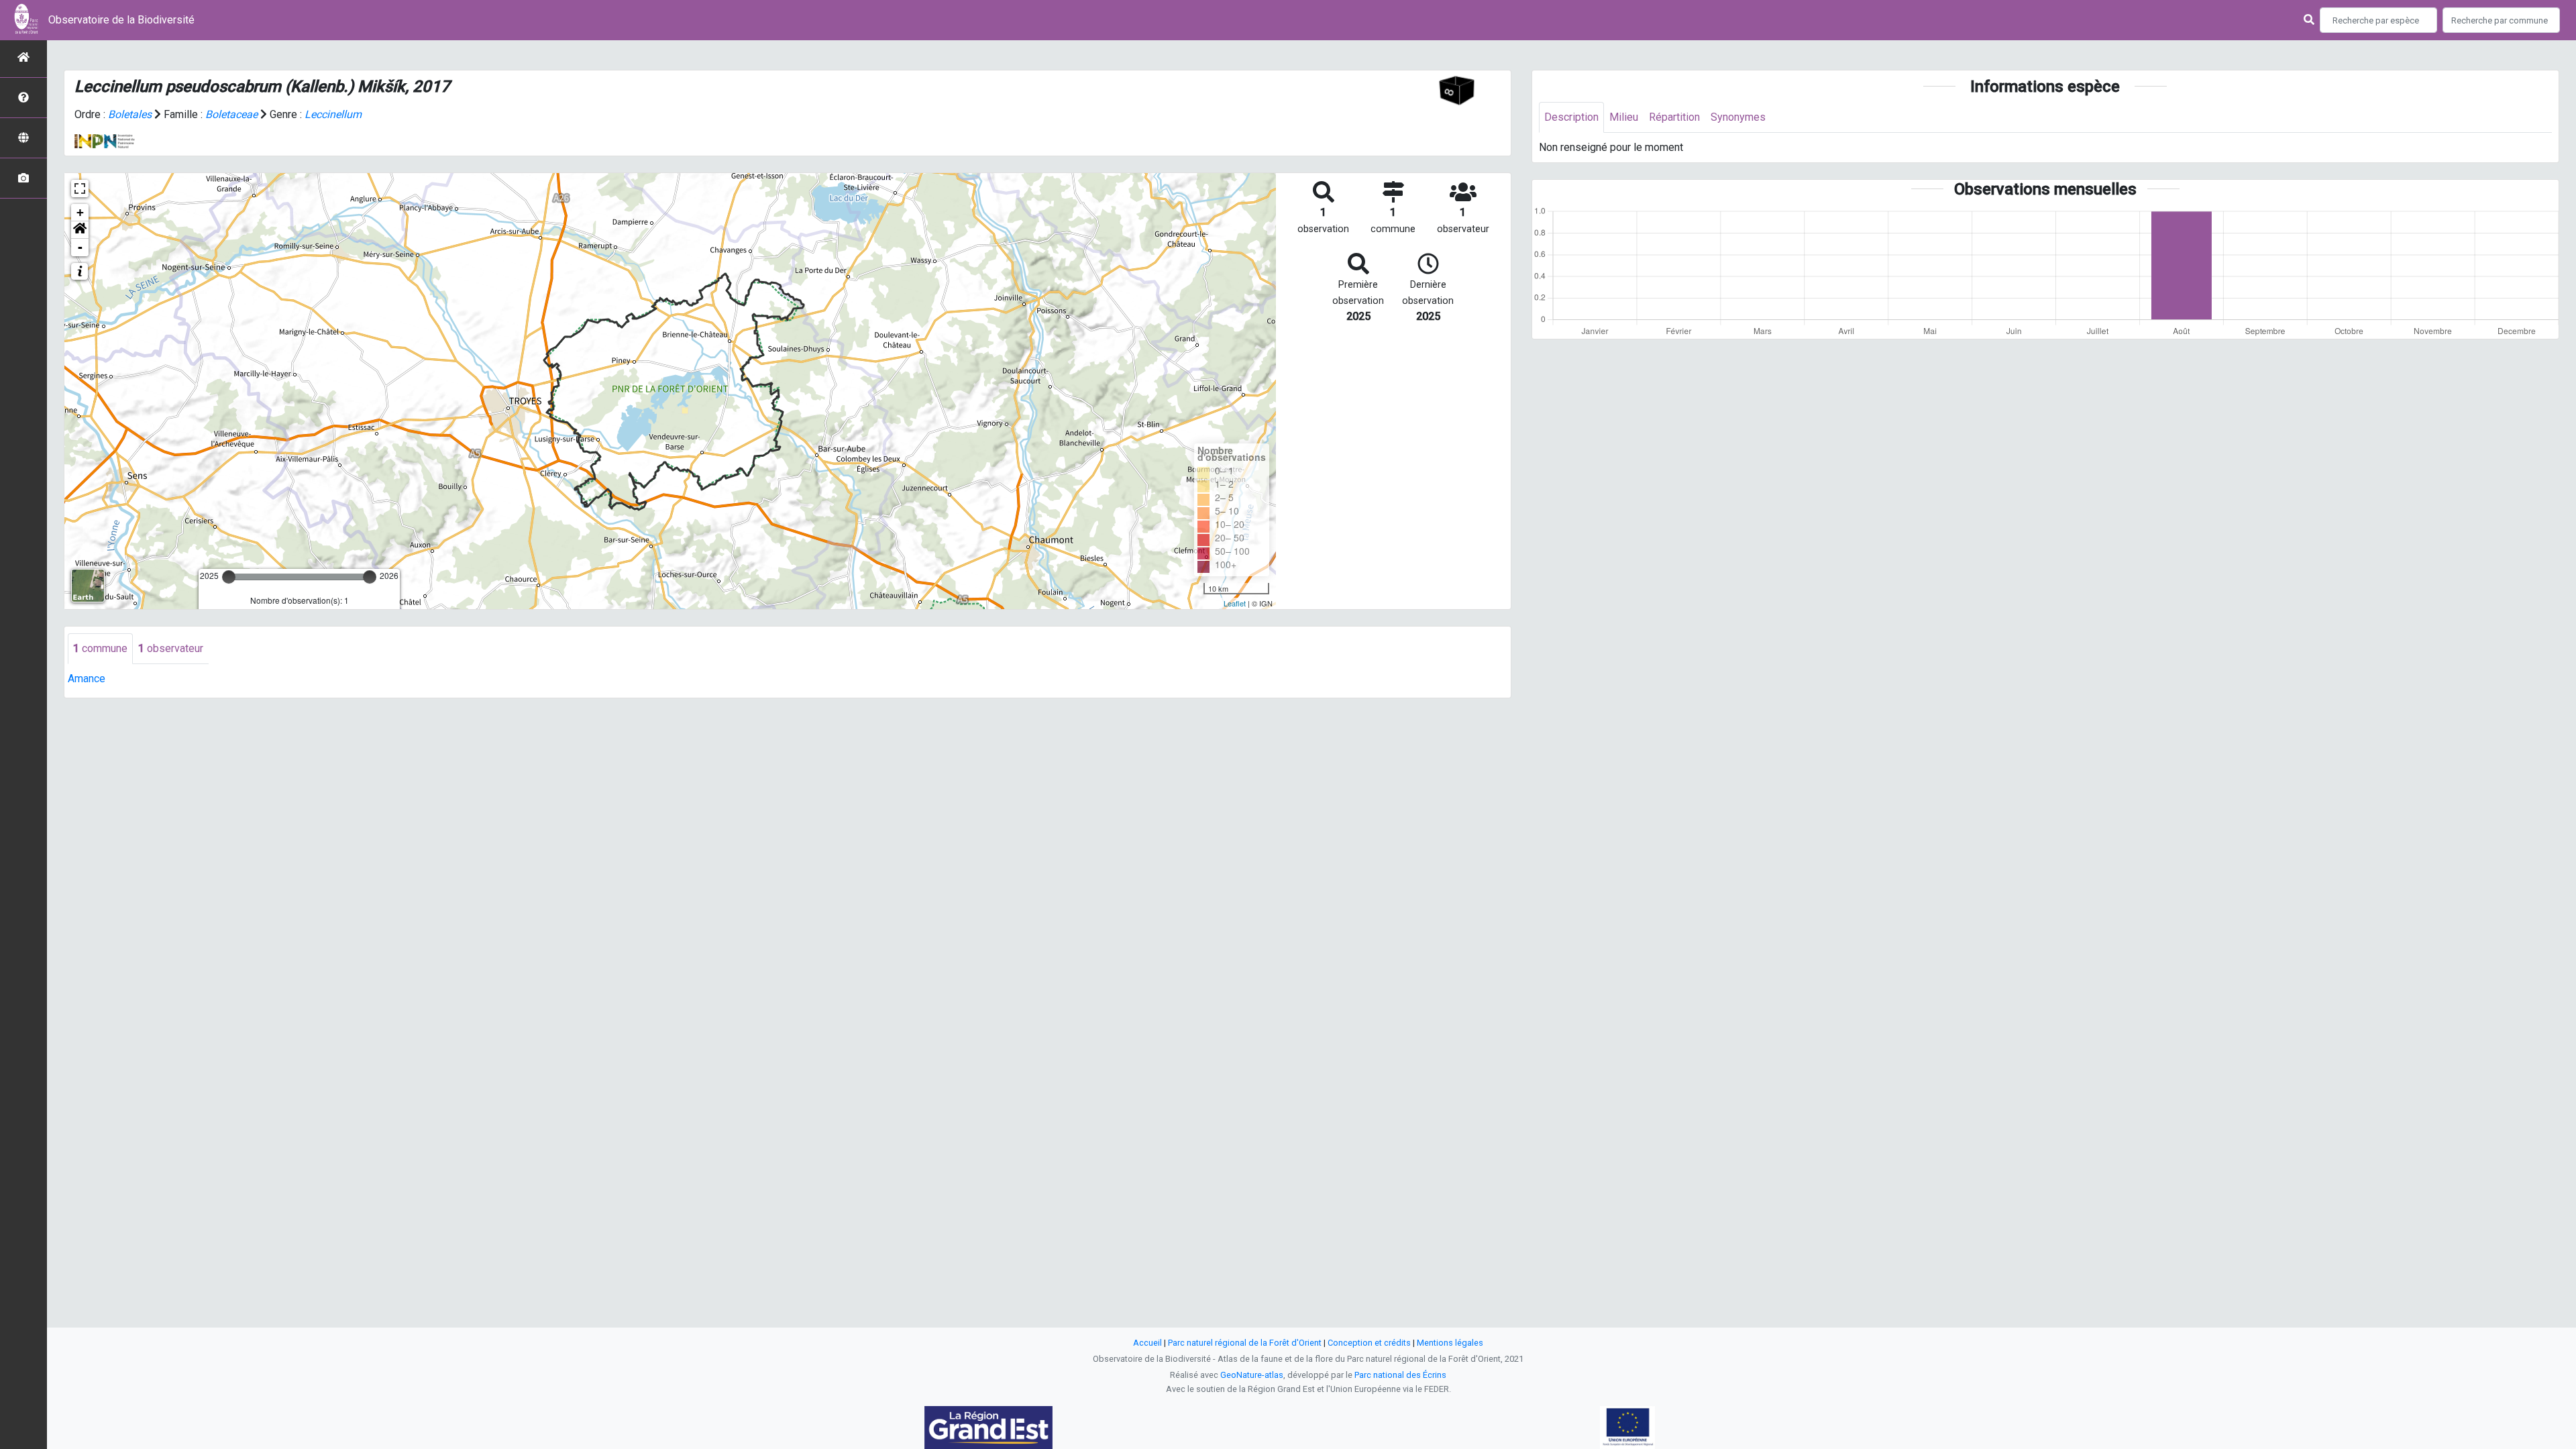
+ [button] (80, 212)
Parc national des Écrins (1400, 1375)
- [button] (80, 247)
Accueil (1147, 1343)
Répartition (1674, 117)
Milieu (1624, 117)
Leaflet (1235, 603)
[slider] (229, 577)
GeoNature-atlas (1252, 1375)
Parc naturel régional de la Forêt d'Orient (1245, 1343)
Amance (87, 679)
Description (1571, 117)
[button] (80, 230)
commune (100, 648)
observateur (171, 648)
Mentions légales (1450, 1343)
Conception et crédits (1369, 1343)
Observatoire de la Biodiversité (121, 20)
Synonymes (1738, 117)
